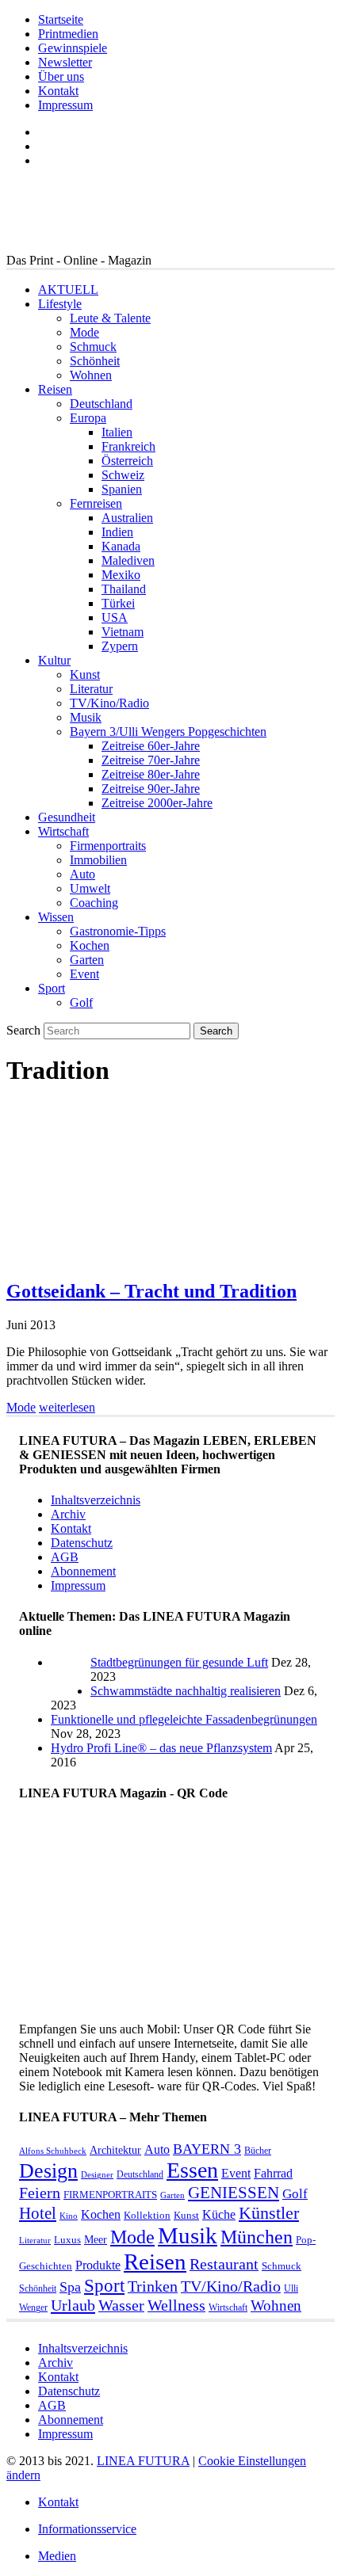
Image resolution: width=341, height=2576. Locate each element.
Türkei (118, 603)
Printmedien (68, 34)
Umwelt (90, 888)
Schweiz (123, 475)
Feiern (40, 2193)
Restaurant (224, 2264)
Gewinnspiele (73, 48)
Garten (87, 960)
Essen (192, 2170)
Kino (69, 2216)
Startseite (61, 19)
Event (84, 974)
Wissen (56, 917)
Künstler (269, 2213)
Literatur (91, 689)
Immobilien (98, 860)
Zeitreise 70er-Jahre (151, 760)
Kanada (121, 546)
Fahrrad (273, 2173)
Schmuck (93, 347)
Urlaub (73, 2305)
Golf (81, 1002)
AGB (65, 1557)
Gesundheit (67, 817)
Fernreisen (96, 503)
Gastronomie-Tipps (118, 931)
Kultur (54, 660)
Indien (117, 532)
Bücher (258, 2151)
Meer (96, 2239)
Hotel (38, 2213)
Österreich (127, 461)
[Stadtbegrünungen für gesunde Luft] (71, 1691)
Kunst (85, 674)
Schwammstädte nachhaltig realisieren (186, 1691)
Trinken (153, 2286)
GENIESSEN (234, 2193)
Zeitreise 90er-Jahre (151, 789)
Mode (84, 332)
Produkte (98, 2265)
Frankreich (128, 446)
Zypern (120, 646)
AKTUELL (68, 290)
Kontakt (58, 91)
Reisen (55, 389)
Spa (70, 2287)
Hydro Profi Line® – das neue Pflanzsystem (161, 1748)
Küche (219, 2214)
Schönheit (95, 361)
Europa (88, 418)
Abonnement (83, 1571)
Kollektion (147, 2215)
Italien (117, 432)
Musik (86, 717)
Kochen (90, 945)
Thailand (124, 589)
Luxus (67, 2240)
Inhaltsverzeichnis (96, 1500)
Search (23, 1030)
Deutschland (101, 404)
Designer (97, 2175)
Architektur (115, 2150)
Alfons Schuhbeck (53, 2151)
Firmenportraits (108, 846)
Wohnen (91, 375)
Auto (82, 874)
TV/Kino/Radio (109, 703)
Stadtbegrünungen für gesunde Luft (179, 1662)
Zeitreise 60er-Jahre (151, 746)
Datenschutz (82, 1543)
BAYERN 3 (207, 2149)
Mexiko (121, 575)
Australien (127, 518)
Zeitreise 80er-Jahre (151, 774)
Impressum (65, 105)
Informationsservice (87, 2529)
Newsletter (65, 62)
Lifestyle (60, 304)
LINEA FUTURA (143, 2461)
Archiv (68, 1514)
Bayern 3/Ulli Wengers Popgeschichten (168, 732)
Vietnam (123, 632)
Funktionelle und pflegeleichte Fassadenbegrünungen (184, 1719)
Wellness (176, 2305)
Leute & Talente (110, 318)
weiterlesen (67, 1407)
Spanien (122, 489)
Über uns (61, 76)
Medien (57, 2556)
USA (115, 617)
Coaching (94, 903)
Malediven (128, 560)
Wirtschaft (63, 831)
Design (48, 2171)
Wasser (121, 2305)
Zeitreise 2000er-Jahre (157, 803)
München (257, 2237)
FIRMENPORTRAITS (110, 2195)
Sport (52, 988)
